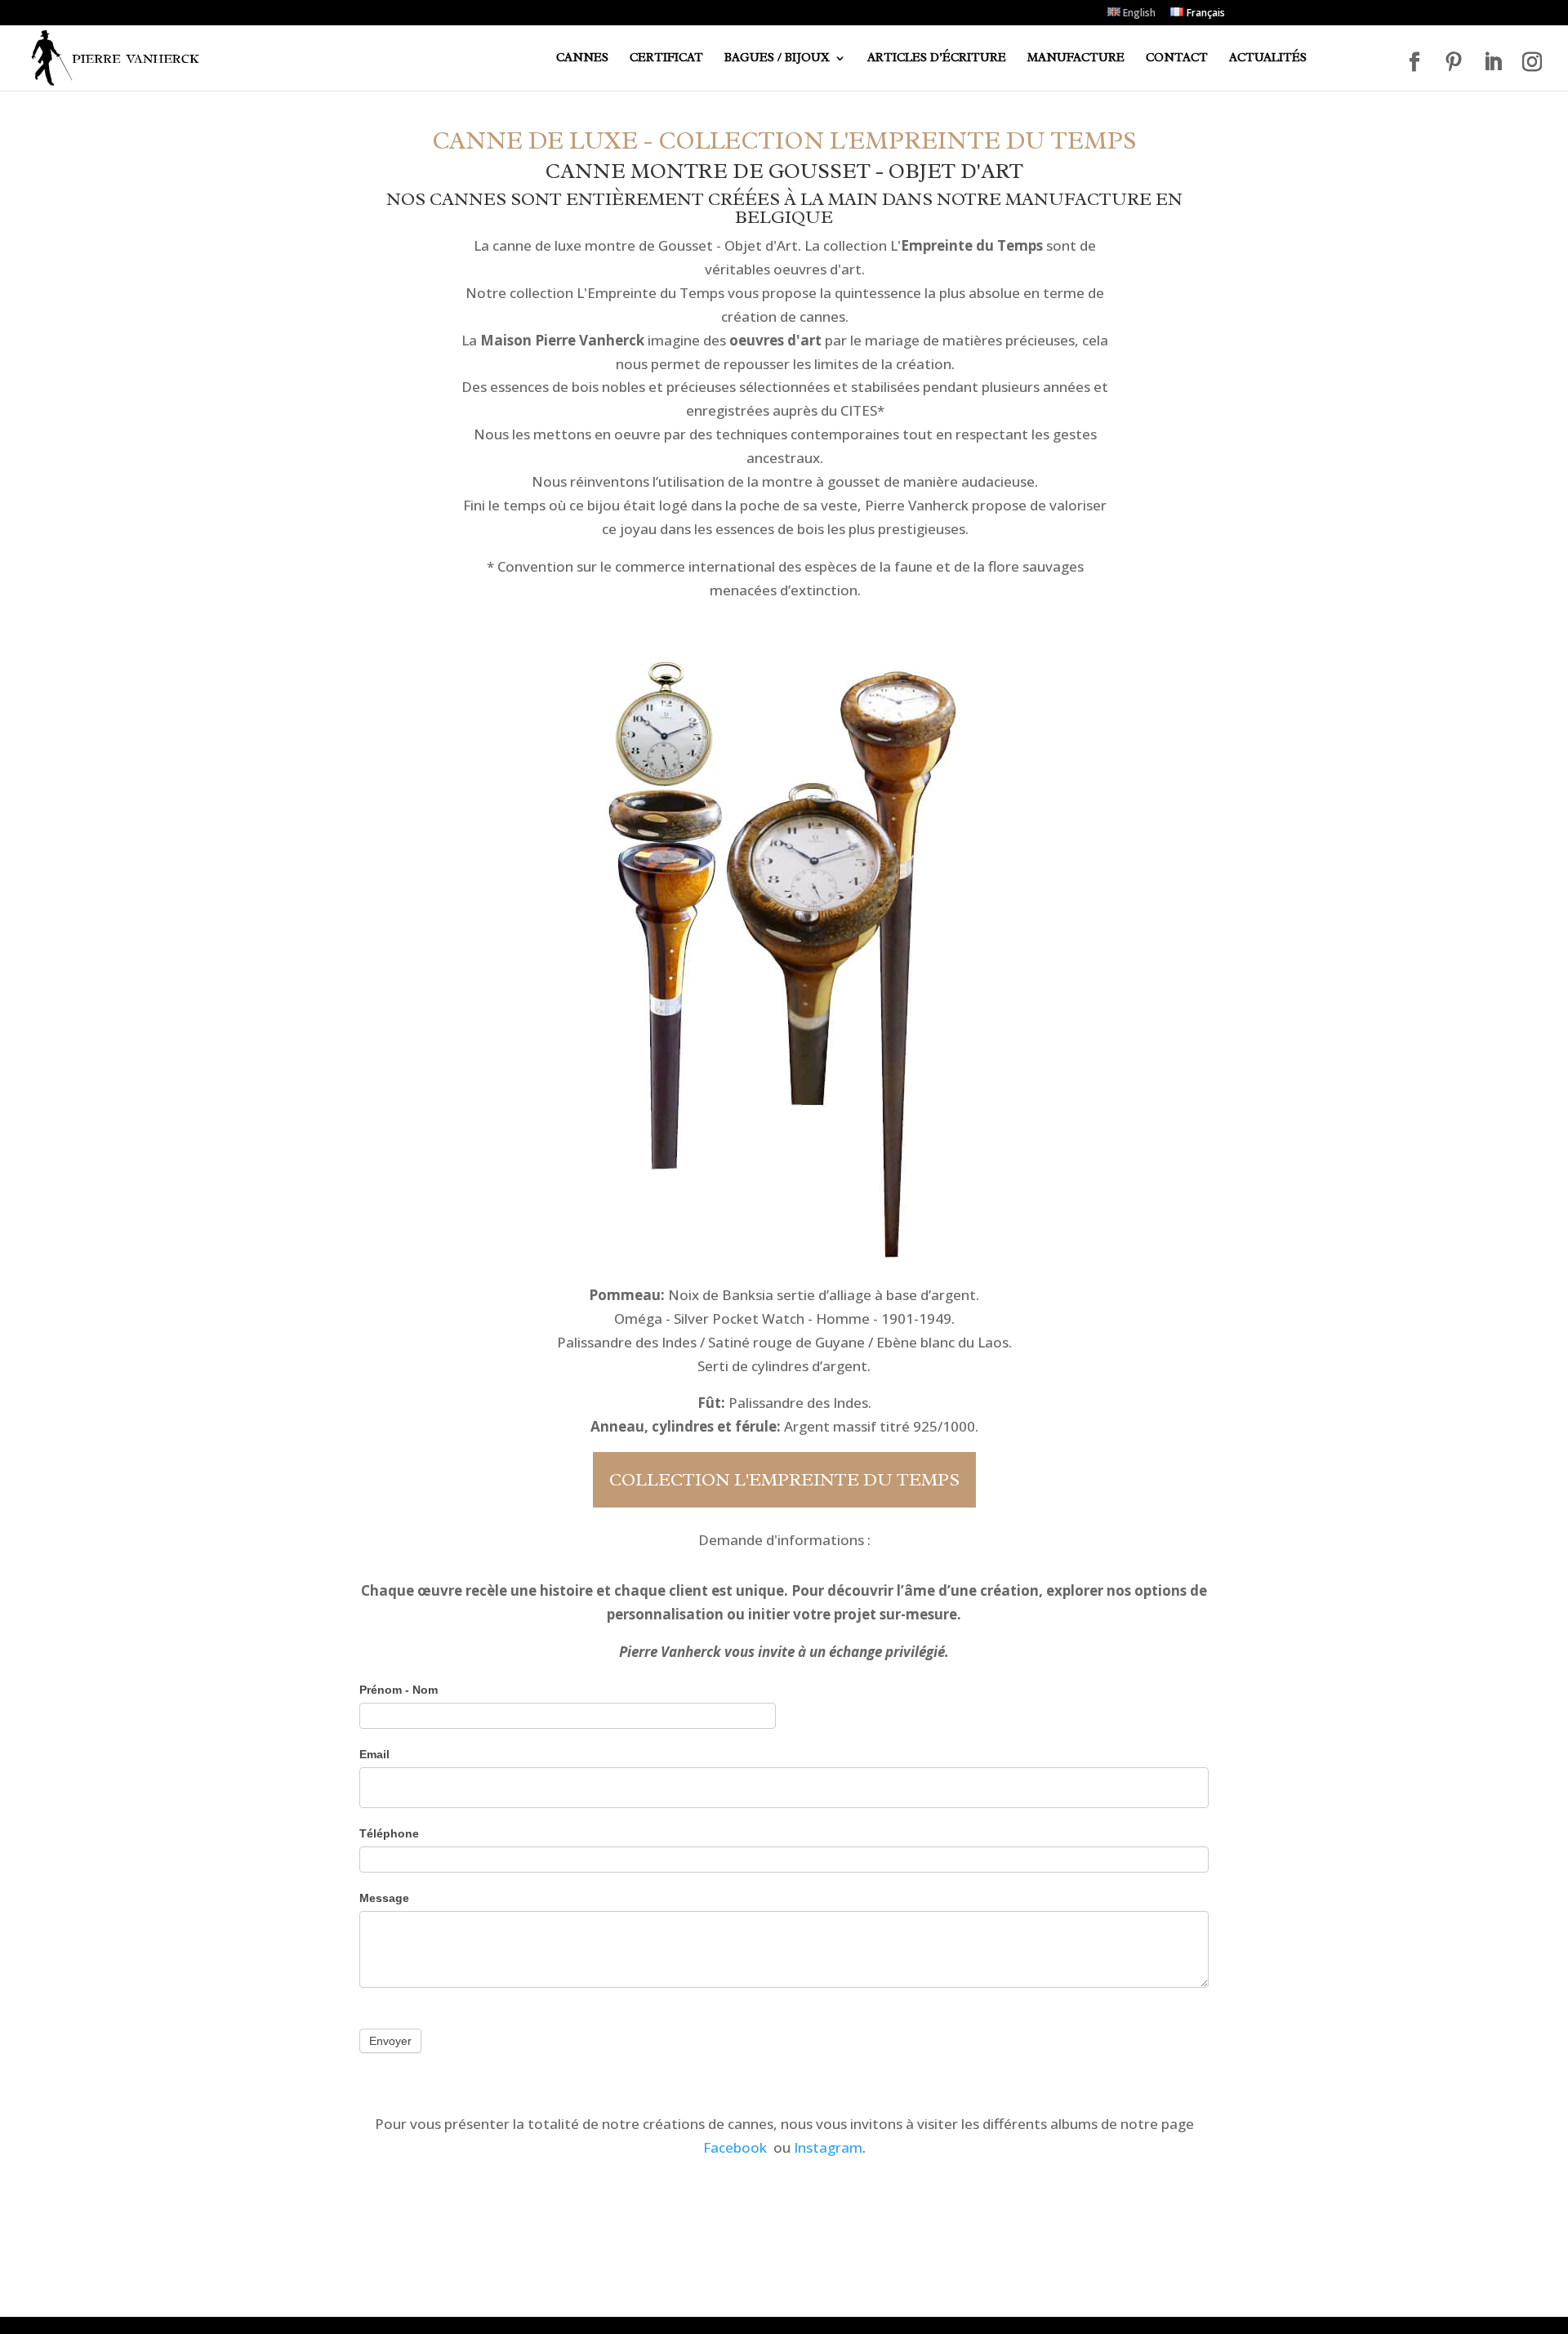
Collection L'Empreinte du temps (784, 1480)
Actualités (1268, 59)
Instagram (828, 2147)
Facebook (735, 2147)
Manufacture (1076, 59)
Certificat (666, 59)
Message (384, 1898)
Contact (1177, 59)
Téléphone (389, 1833)
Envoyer (390, 2041)
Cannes (582, 59)
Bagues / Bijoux (777, 59)
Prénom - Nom (399, 1690)
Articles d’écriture (937, 59)
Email (374, 1754)
